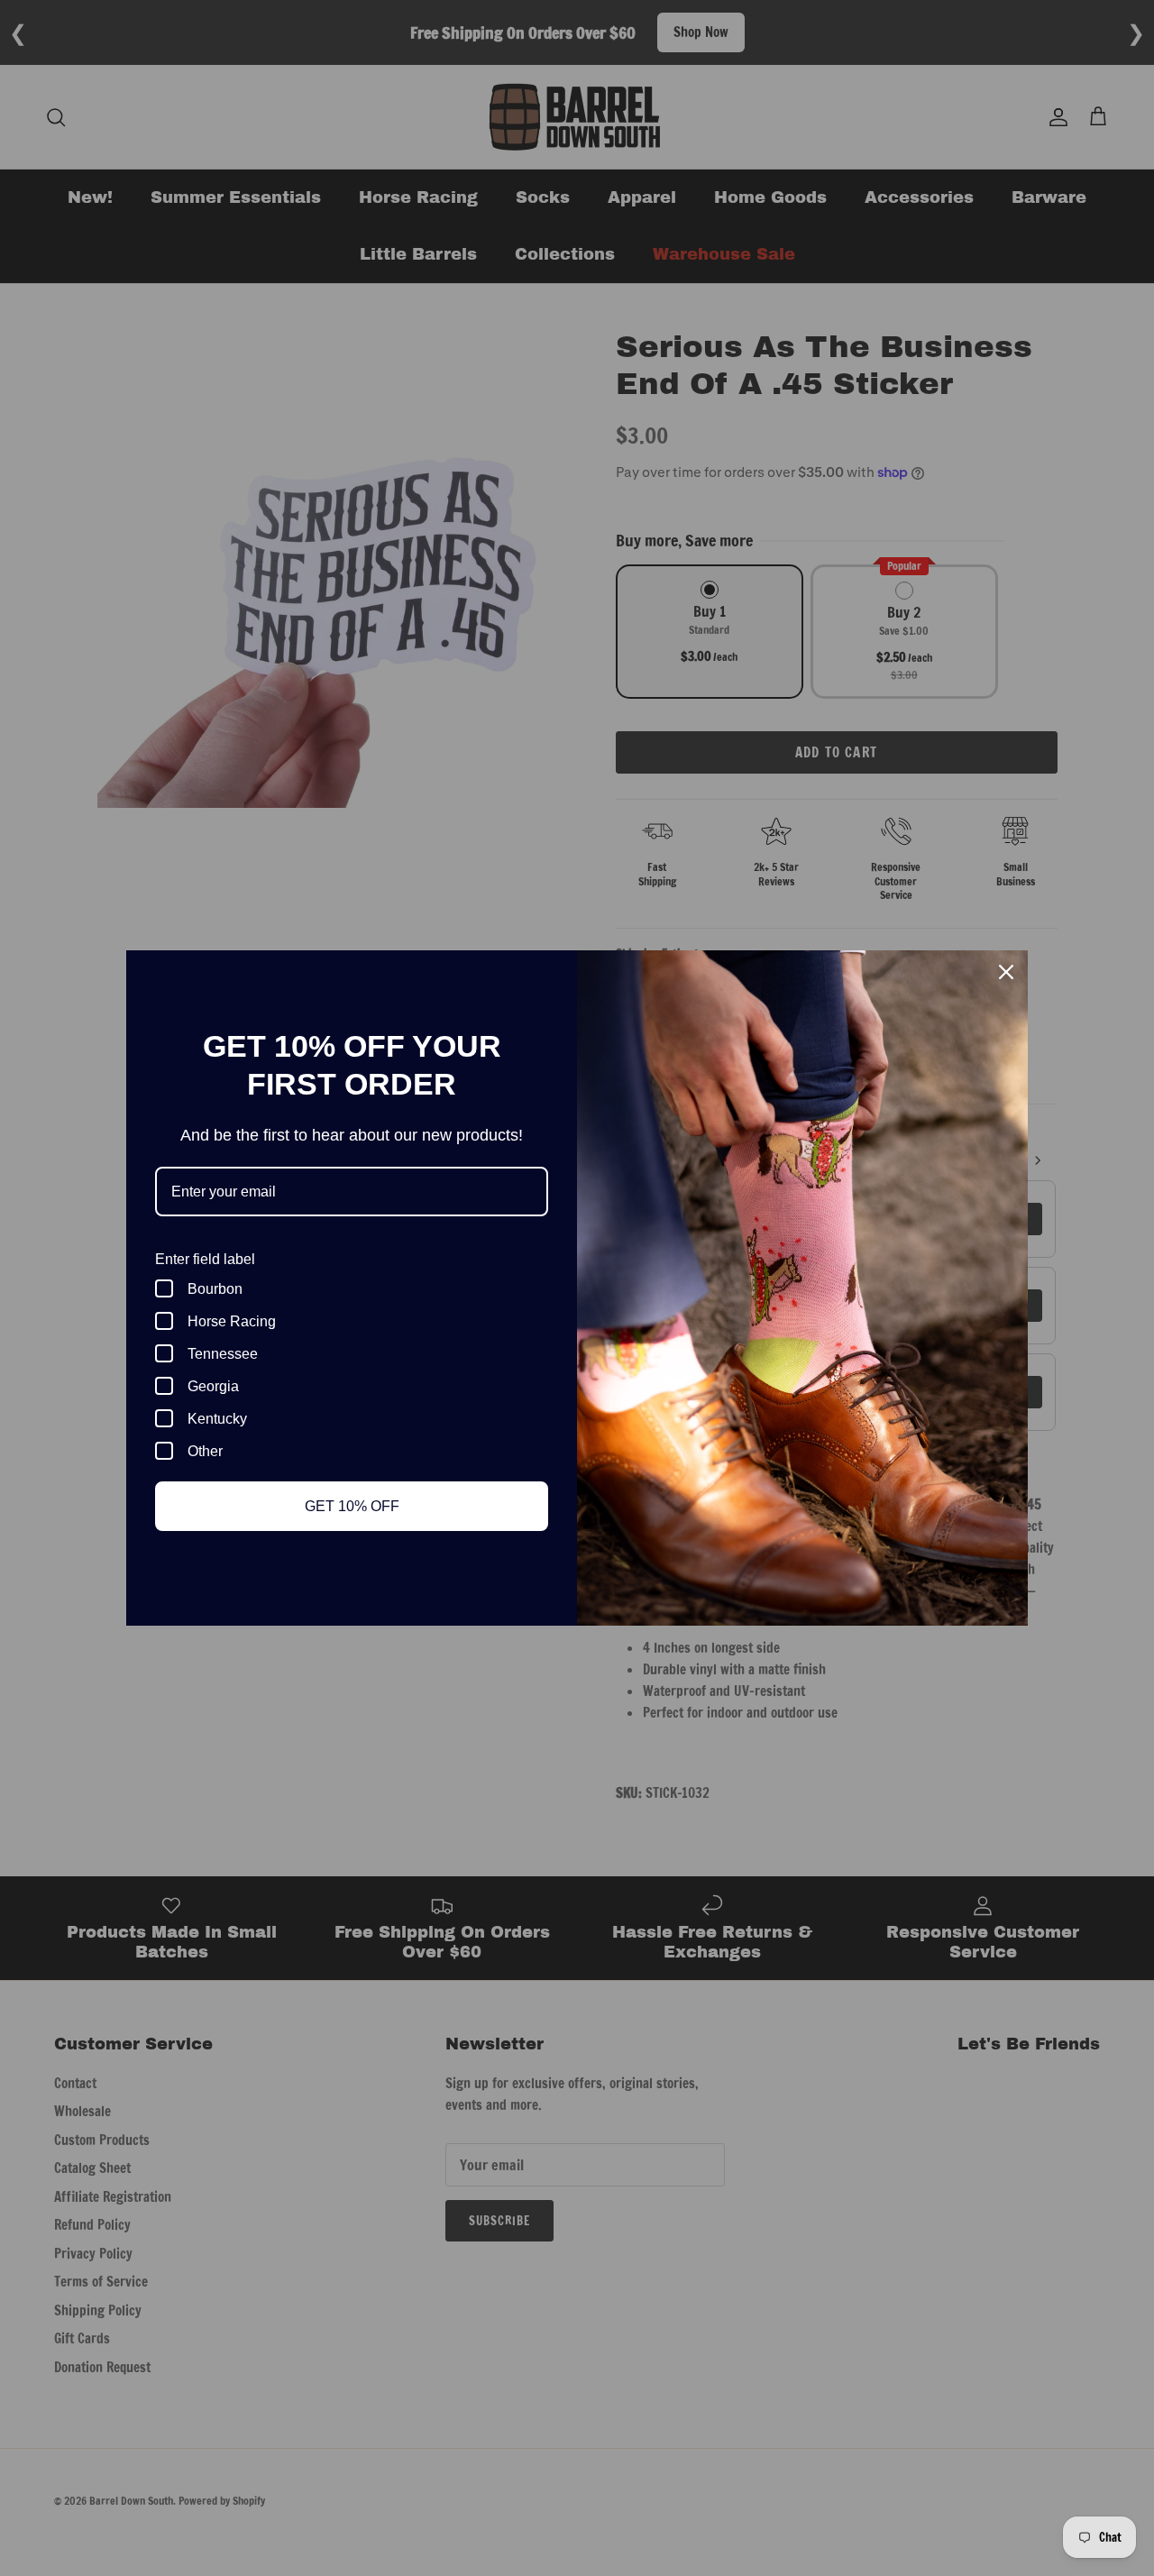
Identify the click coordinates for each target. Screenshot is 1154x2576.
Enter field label (205, 1259)
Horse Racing (232, 1321)
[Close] (1006, 972)
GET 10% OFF (352, 1506)
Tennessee (223, 1354)
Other (205, 1451)
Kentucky (217, 1419)
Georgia (213, 1386)
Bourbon (215, 1289)
